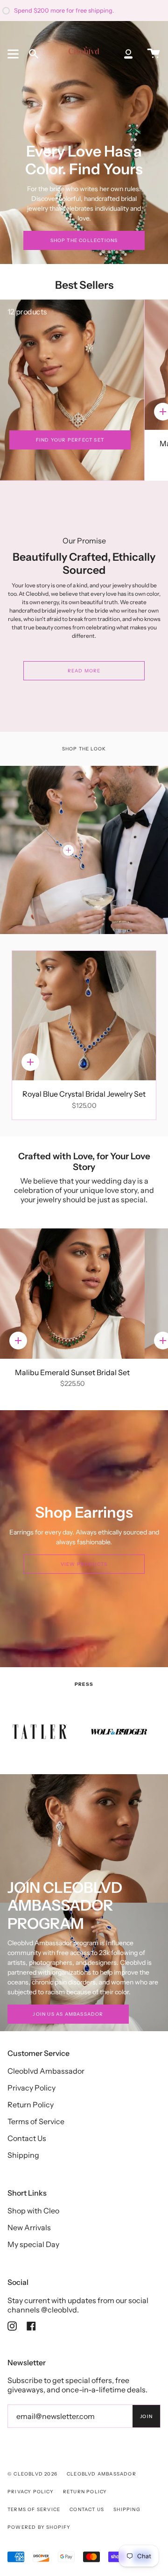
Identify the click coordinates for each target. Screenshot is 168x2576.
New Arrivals (29, 2227)
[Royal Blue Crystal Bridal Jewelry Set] (84, 1016)
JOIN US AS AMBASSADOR (68, 2014)
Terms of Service (36, 2121)
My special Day (33, 2244)
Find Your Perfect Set (70, 440)
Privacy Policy (31, 2088)
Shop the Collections (84, 240)
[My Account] (128, 54)
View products (84, 1564)
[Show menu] (14, 54)
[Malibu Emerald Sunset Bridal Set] (72, 1294)
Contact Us (27, 2138)
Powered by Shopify (39, 2527)
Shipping (23, 2155)
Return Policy (31, 2105)
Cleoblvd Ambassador (46, 2071)
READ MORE (84, 671)
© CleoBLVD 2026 (32, 2474)
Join (146, 2416)
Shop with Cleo (33, 2211)
